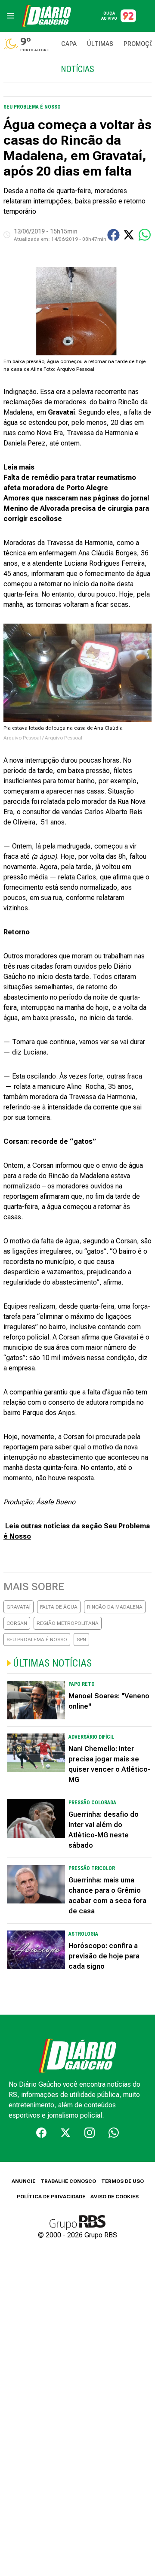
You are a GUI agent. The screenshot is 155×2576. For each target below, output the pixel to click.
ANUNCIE (23, 2181)
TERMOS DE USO (122, 2181)
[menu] (10, 16)
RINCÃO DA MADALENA (115, 1607)
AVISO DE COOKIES (115, 2197)
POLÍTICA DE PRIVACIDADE (51, 2197)
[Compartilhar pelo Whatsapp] (145, 235)
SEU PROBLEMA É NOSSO (37, 1640)
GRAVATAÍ (19, 1607)
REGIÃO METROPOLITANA (68, 1623)
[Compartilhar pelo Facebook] (113, 235)
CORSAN (17, 1623)
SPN (81, 1640)
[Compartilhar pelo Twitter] (129, 235)
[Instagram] (90, 2133)
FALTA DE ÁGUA (59, 1607)
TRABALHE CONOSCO (68, 2181)
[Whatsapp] (114, 2133)
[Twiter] (65, 2133)
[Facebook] (41, 2133)
